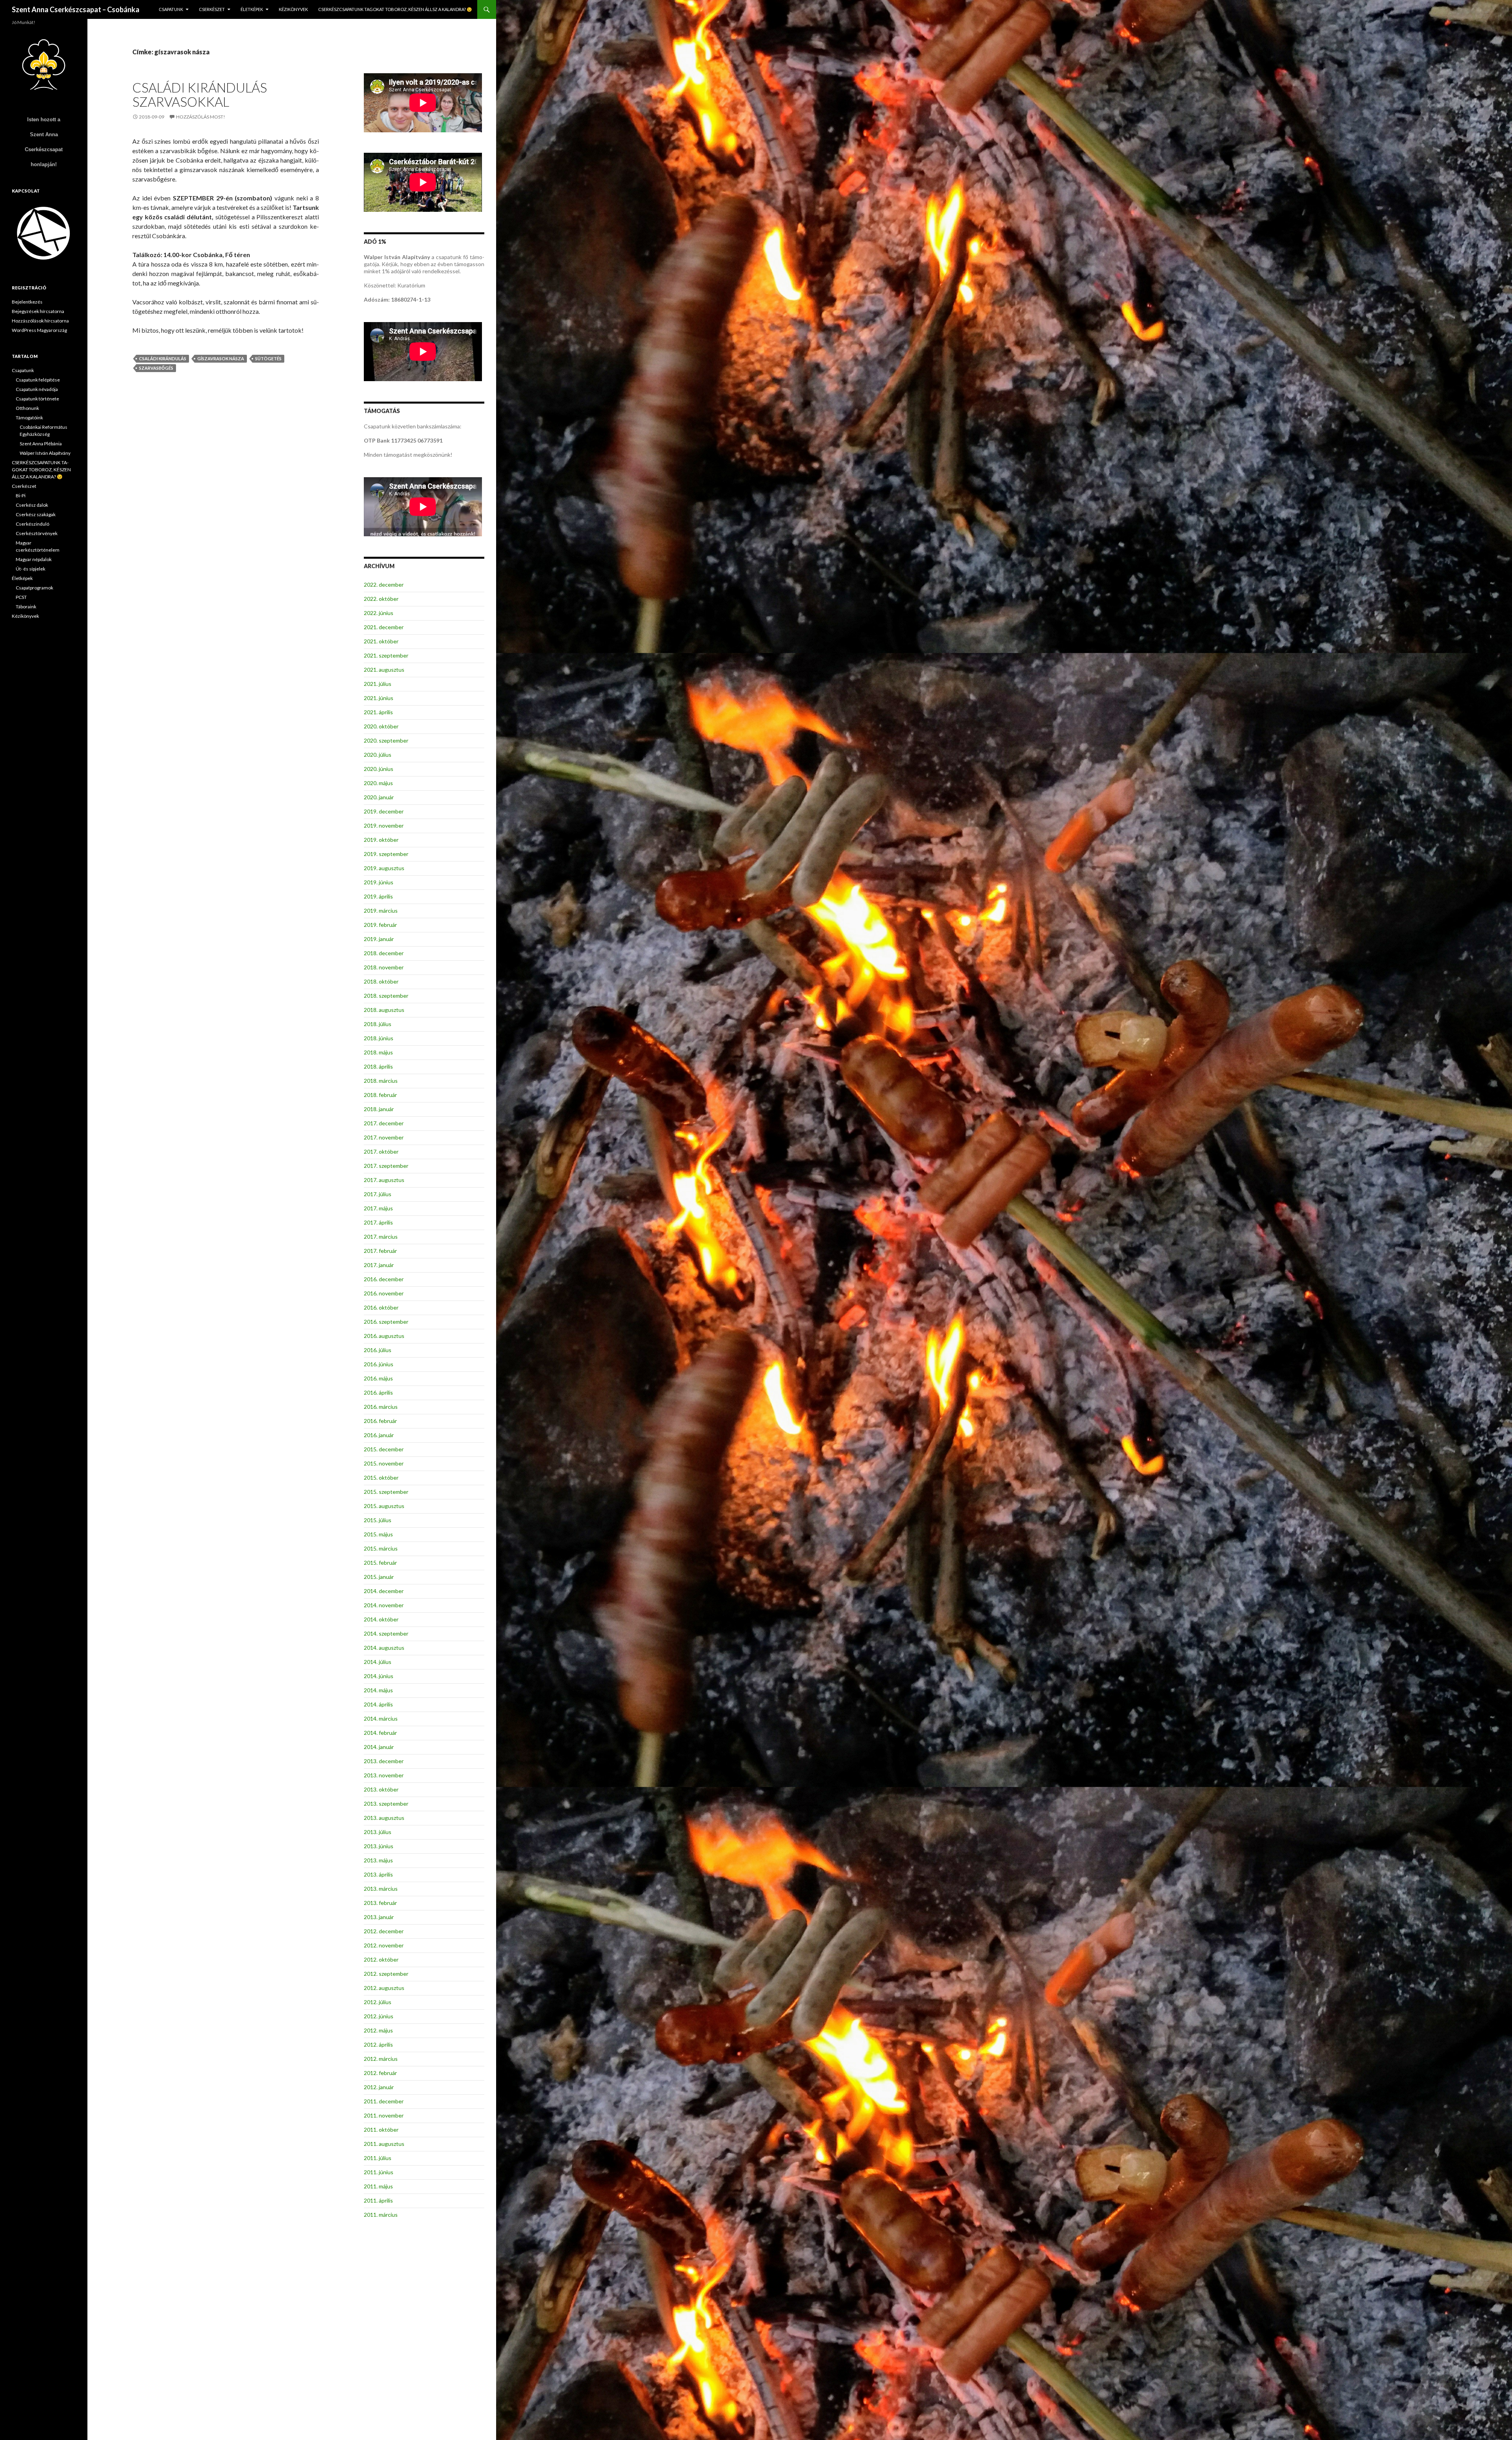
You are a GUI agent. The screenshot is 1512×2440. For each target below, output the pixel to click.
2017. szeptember (386, 1166)
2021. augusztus (384, 670)
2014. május (378, 1690)
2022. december (384, 585)
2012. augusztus (384, 1988)
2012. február (380, 2073)
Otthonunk (27, 408)
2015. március (381, 1548)
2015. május (378, 1534)
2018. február (380, 1095)
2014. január (379, 1747)
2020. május (378, 783)
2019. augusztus (384, 868)
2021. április (378, 712)
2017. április (378, 1222)
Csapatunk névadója (37, 389)
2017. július (378, 1194)
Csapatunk (171, 9)
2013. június (379, 1846)
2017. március (381, 1237)
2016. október (381, 1307)
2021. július (378, 684)
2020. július (378, 755)
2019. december (384, 811)
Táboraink (26, 607)
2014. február (380, 1733)
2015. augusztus (384, 1506)
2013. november (384, 1775)
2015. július (378, 1520)
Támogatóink (29, 418)
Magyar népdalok (34, 559)
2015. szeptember (386, 1492)
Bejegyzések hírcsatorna (38, 311)
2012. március (381, 2059)
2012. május (378, 2030)
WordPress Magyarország (39, 330)
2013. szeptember (386, 1804)
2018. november (384, 967)
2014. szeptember (386, 1633)
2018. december (384, 953)
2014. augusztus (384, 1648)
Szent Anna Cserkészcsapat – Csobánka (76, 9)
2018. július (378, 1024)
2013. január (379, 1917)
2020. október (381, 726)
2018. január (379, 1109)
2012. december (384, 1931)
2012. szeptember (386, 1974)
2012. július (378, 2002)
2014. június (379, 1676)
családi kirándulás (163, 358)
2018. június (379, 1038)
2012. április (378, 2044)
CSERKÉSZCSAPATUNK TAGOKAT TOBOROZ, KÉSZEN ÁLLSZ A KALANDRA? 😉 (395, 9)
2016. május (378, 1378)
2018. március (381, 1081)
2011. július (378, 2158)
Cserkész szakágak (36, 514)
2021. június (379, 698)
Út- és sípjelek (31, 569)
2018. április (378, 1066)
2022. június (379, 613)
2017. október (381, 1151)
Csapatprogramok (34, 588)
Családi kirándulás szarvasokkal (200, 94)
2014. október (381, 1619)
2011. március (381, 2215)
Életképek (252, 9)
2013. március (381, 1889)
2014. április (378, 1704)
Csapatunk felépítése (38, 380)
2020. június (379, 769)
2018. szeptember (386, 996)
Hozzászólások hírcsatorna (40, 321)
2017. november (384, 1137)
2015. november (384, 1463)
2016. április (378, 1392)
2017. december (384, 1123)
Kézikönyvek (293, 9)
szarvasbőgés (156, 368)
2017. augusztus (384, 1180)
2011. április (378, 2200)
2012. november (384, 1945)
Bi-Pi (21, 496)
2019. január (379, 939)
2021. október (381, 641)
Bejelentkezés (27, 302)
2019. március (381, 911)
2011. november (384, 2115)
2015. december (384, 1449)
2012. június (379, 2016)
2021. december (384, 627)
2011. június (379, 2172)
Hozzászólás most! (201, 117)
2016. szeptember (386, 1322)
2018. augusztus (384, 1010)
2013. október (381, 1789)
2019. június (379, 882)
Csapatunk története (37, 399)
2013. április (378, 1874)
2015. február (380, 1563)
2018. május (378, 1052)
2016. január (379, 1435)
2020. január (379, 797)
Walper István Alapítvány (45, 453)
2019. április (378, 896)
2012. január (379, 2087)
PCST (21, 597)
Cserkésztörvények (37, 533)
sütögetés (268, 358)
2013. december (384, 1761)
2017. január (379, 1265)
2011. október (381, 2130)
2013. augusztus (384, 1818)
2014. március (381, 1718)
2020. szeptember (386, 740)
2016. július (378, 1350)
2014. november (384, 1605)
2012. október (381, 1959)
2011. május (378, 2186)
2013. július (378, 1832)
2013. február (380, 1903)
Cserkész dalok (32, 505)
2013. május (378, 1860)
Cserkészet (212, 9)
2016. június (379, 1364)
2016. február (380, 1421)
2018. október (381, 981)
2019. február (380, 925)
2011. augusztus (384, 2144)
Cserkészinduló (32, 524)
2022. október (381, 599)
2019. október (381, 840)
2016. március (381, 1407)
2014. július (378, 1662)
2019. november (384, 825)
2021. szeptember (386, 655)
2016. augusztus (384, 1336)
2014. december (384, 1591)
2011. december (384, 2101)
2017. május (378, 1208)
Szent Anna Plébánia (41, 444)
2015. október (381, 1478)
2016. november (384, 1293)
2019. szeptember (386, 854)
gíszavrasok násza (221, 358)
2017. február (380, 1251)
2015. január (379, 1577)
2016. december (384, 1279)
